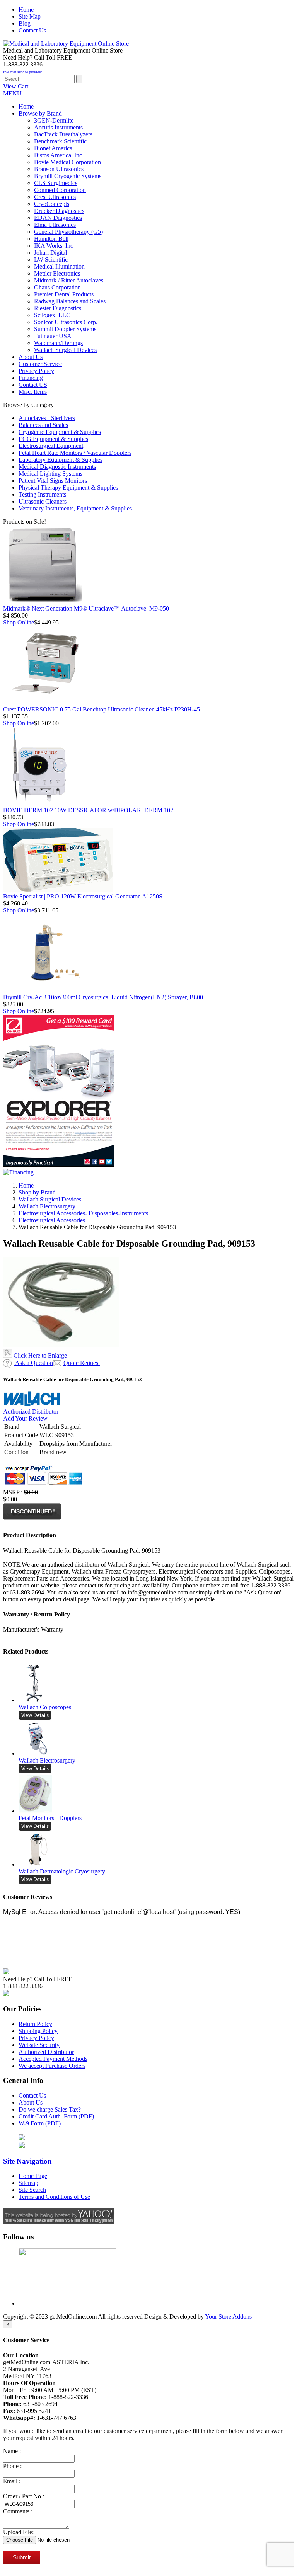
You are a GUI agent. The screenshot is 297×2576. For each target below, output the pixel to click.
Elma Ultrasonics (55, 225)
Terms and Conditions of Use (54, 2197)
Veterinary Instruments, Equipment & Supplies (75, 508)
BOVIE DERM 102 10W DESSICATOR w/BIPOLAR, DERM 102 (88, 810)
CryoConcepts (52, 204)
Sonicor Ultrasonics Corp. (66, 322)
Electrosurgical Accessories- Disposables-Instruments (83, 1213)
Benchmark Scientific (60, 141)
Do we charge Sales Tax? (50, 2109)
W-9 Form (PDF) (40, 2123)
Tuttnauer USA (53, 336)
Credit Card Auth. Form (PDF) (56, 2116)
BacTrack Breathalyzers (63, 134)
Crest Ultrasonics (55, 197)
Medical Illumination (59, 266)
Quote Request (82, 1363)
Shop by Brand (37, 1192)
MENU (12, 93)
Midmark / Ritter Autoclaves (69, 280)
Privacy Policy (36, 2038)
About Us (31, 2102)
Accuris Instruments (58, 127)
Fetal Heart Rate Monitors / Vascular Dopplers (75, 453)
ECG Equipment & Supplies (53, 439)
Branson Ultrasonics (59, 169)
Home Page (33, 2176)
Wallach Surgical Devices (65, 350)
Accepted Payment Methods (53, 2059)
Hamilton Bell (51, 239)
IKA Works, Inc (54, 246)
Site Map (30, 16)
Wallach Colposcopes (45, 1707)
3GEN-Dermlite (54, 120)
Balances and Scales (43, 425)
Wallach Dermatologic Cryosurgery (62, 1871)
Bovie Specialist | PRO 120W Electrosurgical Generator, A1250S (83, 896)
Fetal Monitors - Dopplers (50, 1818)
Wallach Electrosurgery (47, 1206)
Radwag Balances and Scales (70, 301)
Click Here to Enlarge (39, 1355)
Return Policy (35, 2024)
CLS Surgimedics (56, 183)
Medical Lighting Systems (50, 474)
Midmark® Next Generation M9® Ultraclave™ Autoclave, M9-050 (86, 608)
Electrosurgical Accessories (52, 1220)
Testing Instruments (42, 494)
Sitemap (28, 2183)
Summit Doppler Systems (65, 329)
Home (26, 9)
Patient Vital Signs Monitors (53, 481)
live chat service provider (22, 72)
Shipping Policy (38, 2031)
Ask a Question (33, 1363)
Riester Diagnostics (58, 308)
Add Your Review (25, 1418)
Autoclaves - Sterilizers (47, 418)
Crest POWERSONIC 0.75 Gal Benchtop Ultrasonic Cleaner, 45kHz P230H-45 (102, 709)
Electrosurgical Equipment (51, 446)
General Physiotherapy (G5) (68, 232)
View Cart (16, 86)
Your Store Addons (228, 2317)
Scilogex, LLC (52, 315)
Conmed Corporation (60, 190)
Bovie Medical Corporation (67, 162)
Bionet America (53, 148)
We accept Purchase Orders (52, 2066)
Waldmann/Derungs (58, 343)
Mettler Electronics (57, 273)
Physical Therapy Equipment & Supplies (68, 487)
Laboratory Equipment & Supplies (61, 460)
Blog (25, 23)
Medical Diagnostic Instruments (57, 467)
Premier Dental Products (64, 294)
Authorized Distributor (31, 1411)
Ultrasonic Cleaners (43, 501)
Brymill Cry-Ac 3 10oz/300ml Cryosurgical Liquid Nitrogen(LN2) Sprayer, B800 (103, 997)
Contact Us (32, 30)
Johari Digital (50, 253)
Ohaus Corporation (57, 287)
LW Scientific (51, 259)
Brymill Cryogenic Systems (68, 176)
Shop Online (19, 622)
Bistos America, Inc (58, 155)
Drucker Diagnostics (59, 211)
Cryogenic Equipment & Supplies (60, 432)
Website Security (39, 2045)
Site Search (32, 2190)
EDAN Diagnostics (58, 218)
